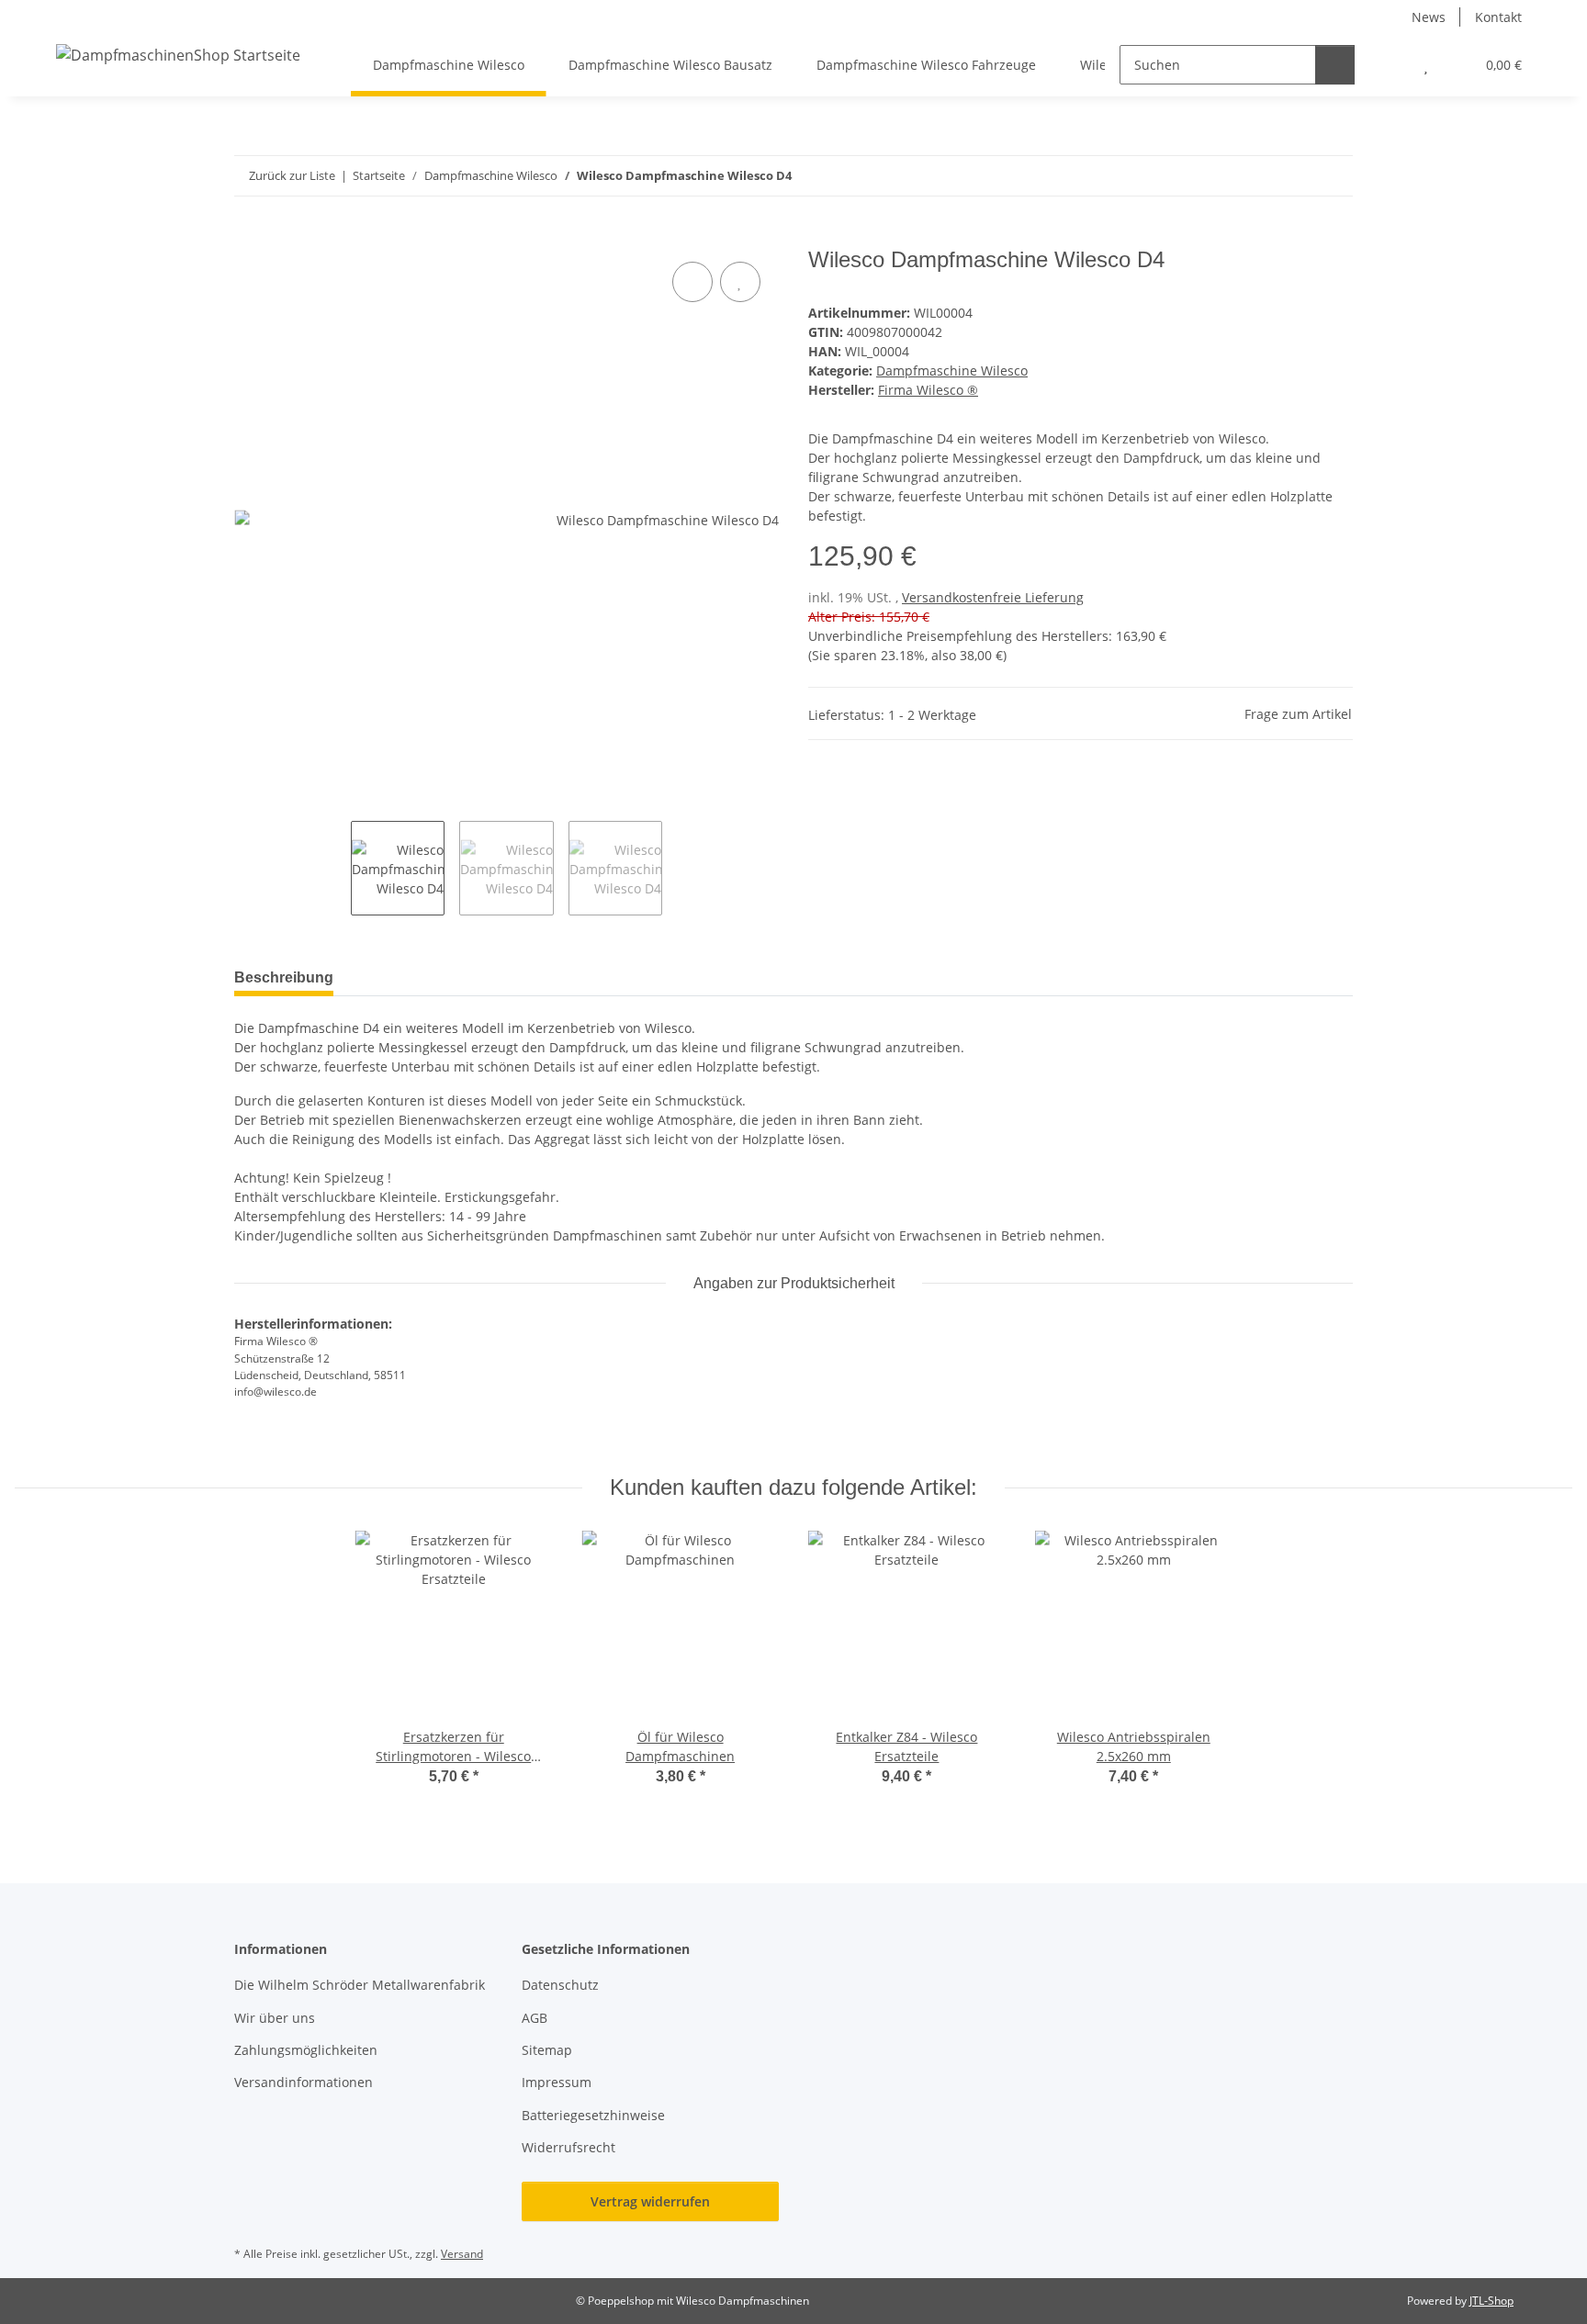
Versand (462, 2254)
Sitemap (547, 2050)
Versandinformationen (304, 2082)
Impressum (557, 2082)
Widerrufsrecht (568, 2147)
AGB (535, 2018)
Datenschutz (560, 1985)
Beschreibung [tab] (284, 977)
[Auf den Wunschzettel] (740, 282)
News (1429, 17)
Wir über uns (275, 2018)
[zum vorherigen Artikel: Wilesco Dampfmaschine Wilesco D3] (1294, 176)
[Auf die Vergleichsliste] (692, 282)
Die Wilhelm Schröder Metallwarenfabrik (360, 1985)
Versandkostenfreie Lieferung (993, 597)
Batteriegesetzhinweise (593, 2115)
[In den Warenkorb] (249, 237)
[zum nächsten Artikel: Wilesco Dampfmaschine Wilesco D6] (1333, 176)
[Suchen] (1335, 65)
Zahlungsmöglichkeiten (306, 2050)
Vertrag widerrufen (650, 2201)
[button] (1389, 65)
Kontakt (1498, 17)
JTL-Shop (1491, 2301)
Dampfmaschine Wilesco (952, 370)
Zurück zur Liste (292, 175)
